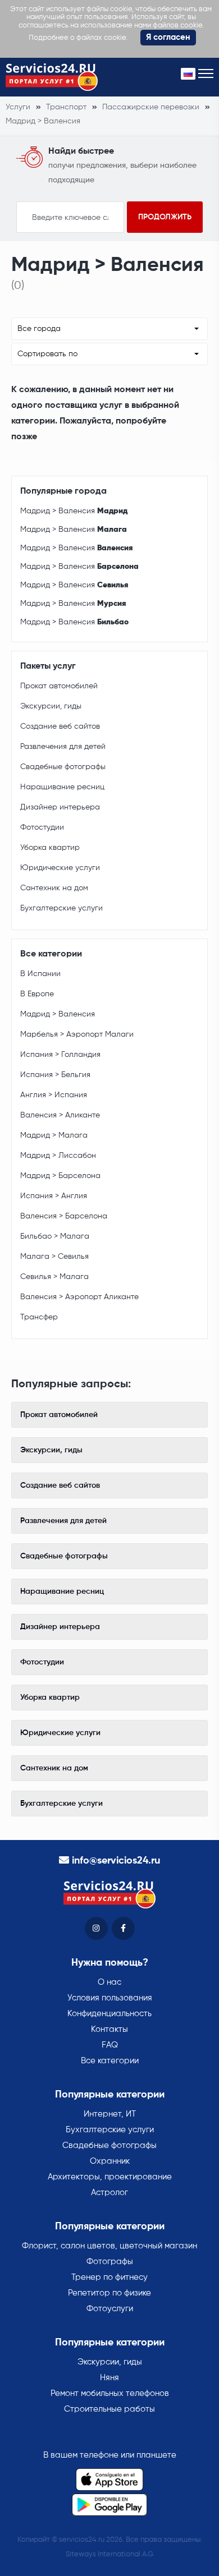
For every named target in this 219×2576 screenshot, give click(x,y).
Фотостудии (42, 827)
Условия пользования (110, 1998)
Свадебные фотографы (63, 767)
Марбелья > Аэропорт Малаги (77, 1034)
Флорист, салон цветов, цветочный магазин (109, 2246)
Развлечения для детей (63, 747)
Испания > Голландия (60, 1055)
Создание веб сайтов (60, 726)
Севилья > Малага (54, 1277)
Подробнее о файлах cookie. (78, 38)
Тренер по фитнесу (109, 2277)
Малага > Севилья (54, 1257)
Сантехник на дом (54, 888)
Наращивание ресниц (62, 787)
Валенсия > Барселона (64, 1216)
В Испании (40, 974)
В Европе (37, 994)
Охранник (110, 2161)
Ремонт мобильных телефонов (110, 2393)
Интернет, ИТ (110, 2114)
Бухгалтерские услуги (61, 908)
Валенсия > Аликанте (60, 1115)
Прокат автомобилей (59, 686)
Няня (109, 2378)
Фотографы (110, 2262)
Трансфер (39, 1317)
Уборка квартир (50, 848)
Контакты (109, 2029)
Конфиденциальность (109, 2014)
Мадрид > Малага (54, 1135)
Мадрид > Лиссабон (58, 1156)
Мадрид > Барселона (60, 1176)
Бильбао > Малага (55, 1236)
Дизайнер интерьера (60, 807)
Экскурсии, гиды (51, 706)
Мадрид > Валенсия (74, 511)
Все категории (110, 2061)
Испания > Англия (54, 1196)
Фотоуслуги (110, 2309)
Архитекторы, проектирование (110, 2177)
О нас (109, 1982)
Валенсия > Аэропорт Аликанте (79, 1297)
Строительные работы (109, 2409)
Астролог (109, 2193)
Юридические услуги (60, 868)
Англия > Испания (54, 1095)
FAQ (110, 2045)
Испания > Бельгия (55, 1075)
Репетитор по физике (109, 2293)
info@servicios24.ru (116, 1861)
